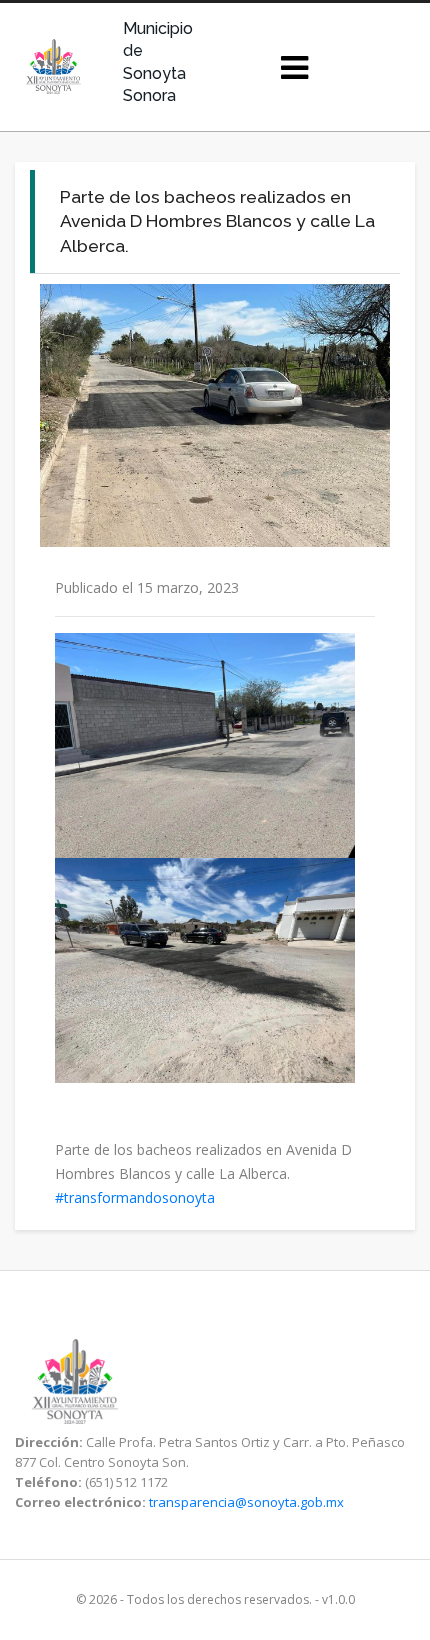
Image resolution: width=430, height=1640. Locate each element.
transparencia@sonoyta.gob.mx (246, 1502)
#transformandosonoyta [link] (135, 1197)
